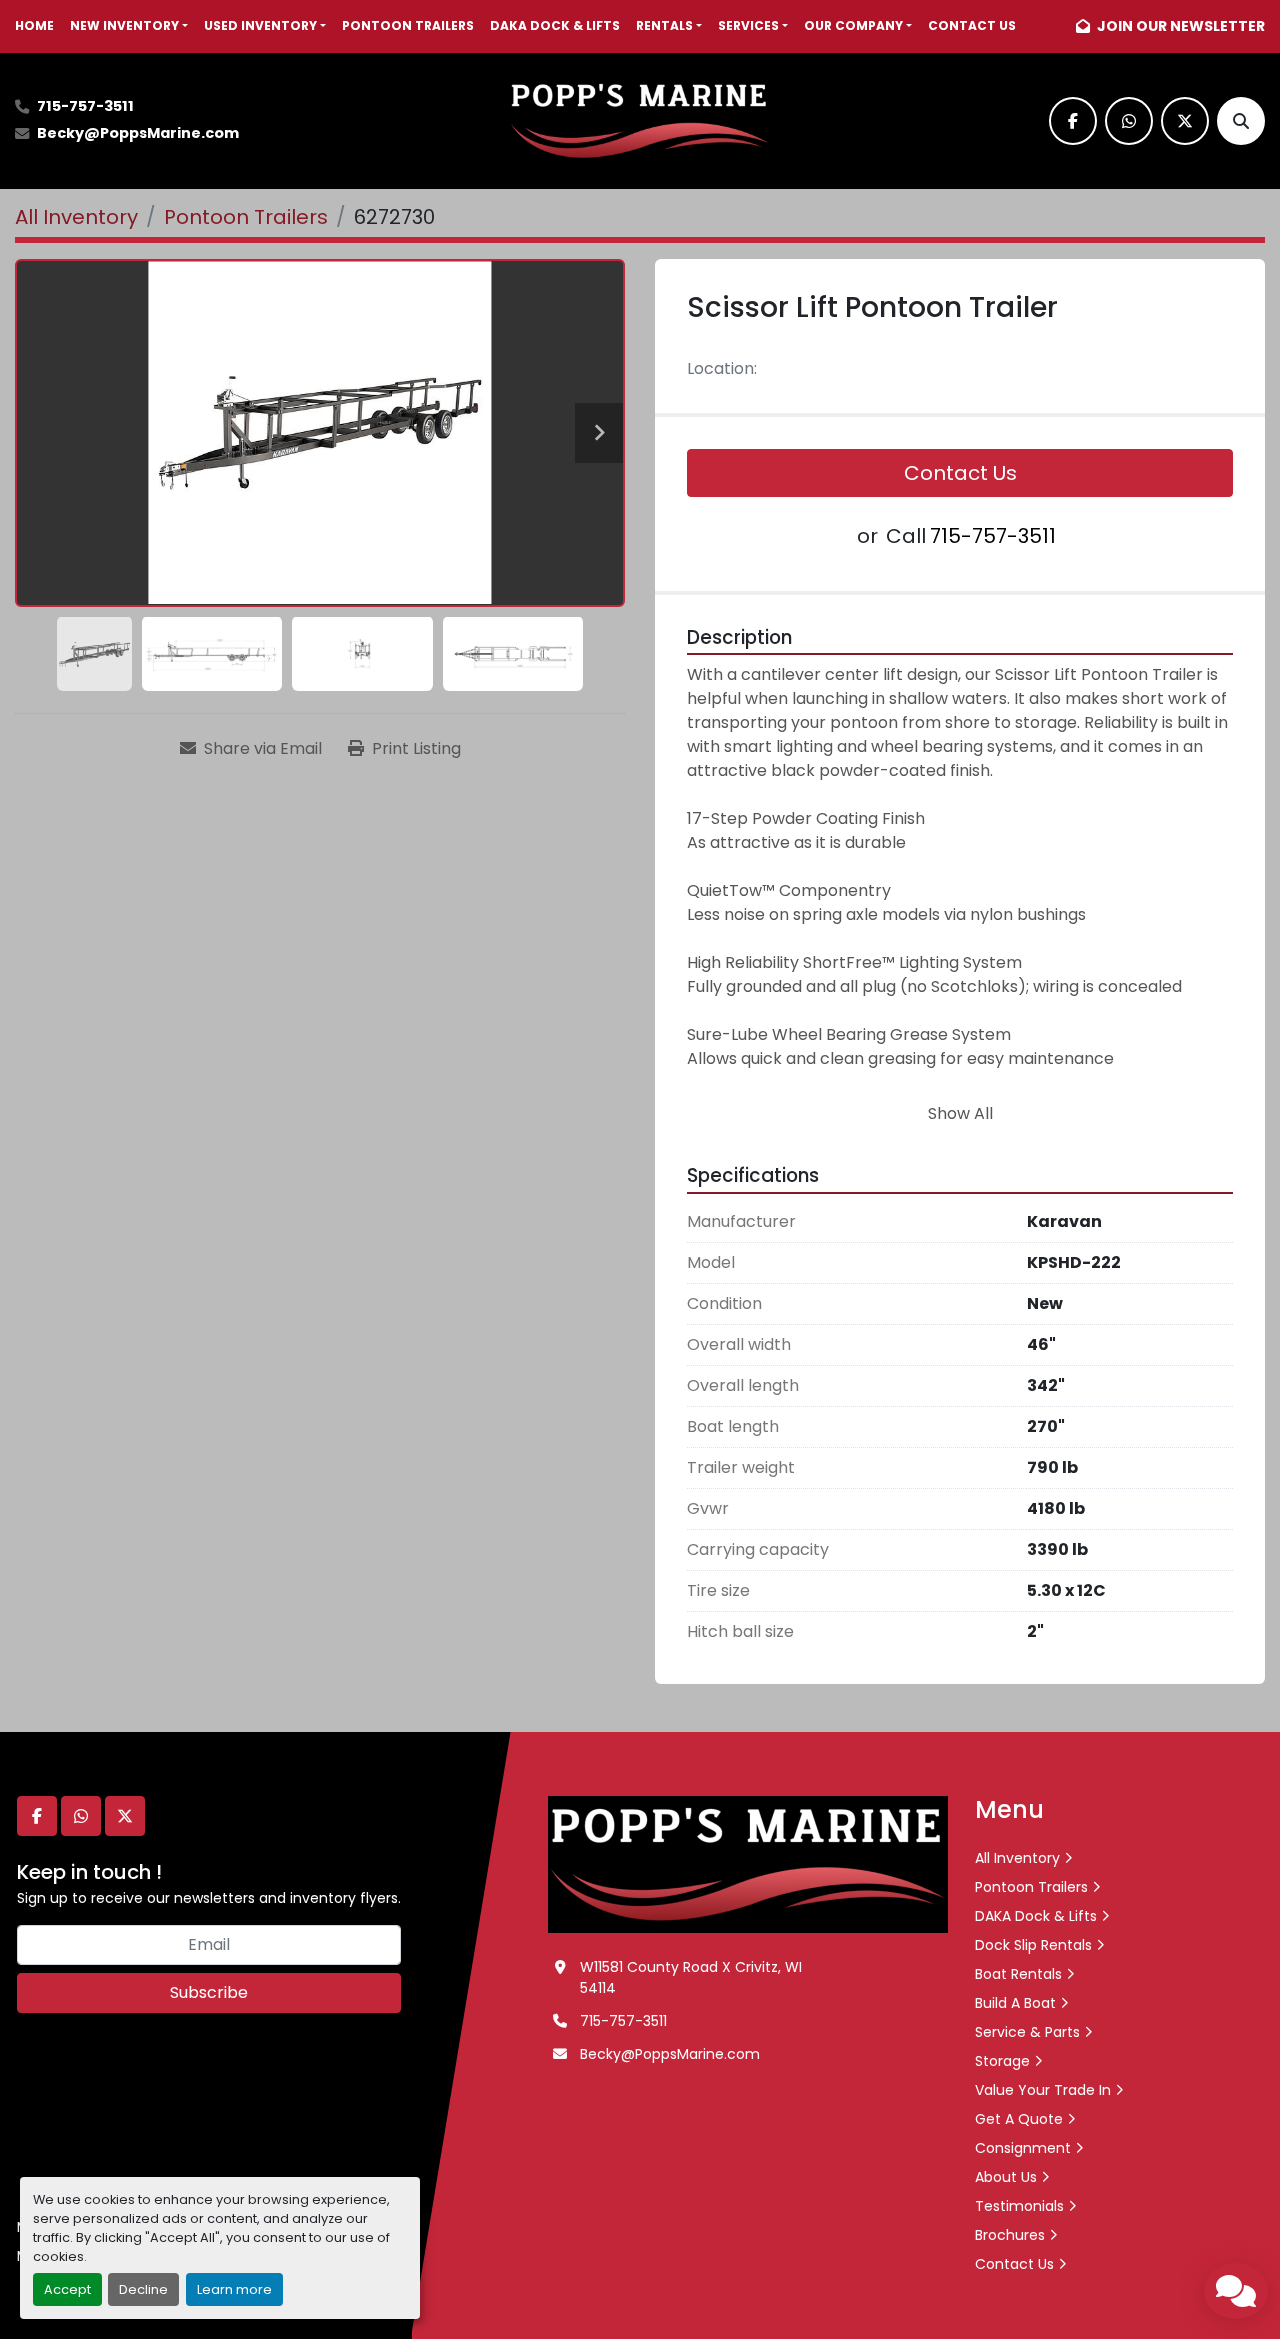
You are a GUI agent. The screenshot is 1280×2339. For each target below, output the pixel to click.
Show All (960, 1113)
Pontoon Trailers (408, 25)
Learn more (234, 2289)
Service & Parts (1027, 2032)
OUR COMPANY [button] (853, 25)
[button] (129, 26)
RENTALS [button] (664, 25)
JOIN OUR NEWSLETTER (1179, 26)
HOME (34, 25)
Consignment (1023, 2148)
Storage (1002, 2061)
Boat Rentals (1018, 1974)
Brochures (1010, 2235)
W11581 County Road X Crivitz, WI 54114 (691, 1977)
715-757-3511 (85, 106)
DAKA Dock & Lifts (555, 25)
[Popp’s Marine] (748, 1863)
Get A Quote (1019, 2119)
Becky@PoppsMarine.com (138, 133)
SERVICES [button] (748, 25)
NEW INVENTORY (124, 25)
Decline (143, 2289)
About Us (1006, 2177)
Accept (67, 2289)
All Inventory (1017, 1858)
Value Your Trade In (1043, 2090)
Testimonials (1019, 2206)
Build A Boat (1015, 2003)
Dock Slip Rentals (1033, 1945)
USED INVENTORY (260, 25)
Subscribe (209, 1992)
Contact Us (972, 25)
